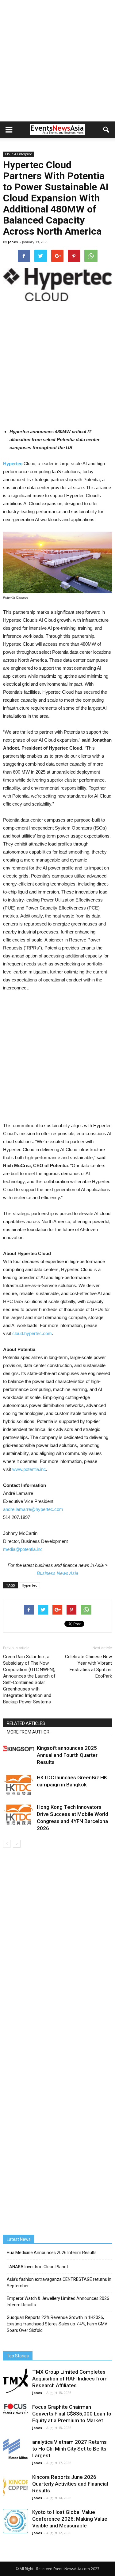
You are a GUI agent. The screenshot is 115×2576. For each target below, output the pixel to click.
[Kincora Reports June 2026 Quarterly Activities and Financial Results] (15, 2485)
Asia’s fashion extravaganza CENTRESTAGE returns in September (59, 2283)
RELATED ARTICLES (26, 1723)
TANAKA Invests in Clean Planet (37, 2267)
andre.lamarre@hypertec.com (33, 1509)
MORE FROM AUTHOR (28, 1732)
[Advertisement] (57, 61)
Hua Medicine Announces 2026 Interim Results (52, 2253)
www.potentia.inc (29, 1469)
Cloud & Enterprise (18, 154)
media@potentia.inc (23, 1549)
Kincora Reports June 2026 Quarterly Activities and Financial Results (70, 2484)
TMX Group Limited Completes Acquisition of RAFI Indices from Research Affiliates (70, 2379)
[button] (106, 130)
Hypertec (29, 1585)
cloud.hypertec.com (32, 1333)
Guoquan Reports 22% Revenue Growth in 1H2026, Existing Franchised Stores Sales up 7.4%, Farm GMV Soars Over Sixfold (57, 2324)
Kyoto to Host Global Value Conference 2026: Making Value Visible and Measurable (70, 2519)
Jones (13, 242)
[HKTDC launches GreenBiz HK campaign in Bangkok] (18, 1785)
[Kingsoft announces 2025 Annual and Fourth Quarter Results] (18, 1748)
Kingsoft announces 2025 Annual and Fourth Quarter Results (67, 1755)
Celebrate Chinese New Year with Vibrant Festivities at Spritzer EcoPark (88, 1666)
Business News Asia (57, 1573)
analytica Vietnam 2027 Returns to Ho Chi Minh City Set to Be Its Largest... (69, 2449)
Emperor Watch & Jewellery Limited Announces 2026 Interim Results (58, 2302)
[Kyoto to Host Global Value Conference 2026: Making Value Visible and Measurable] (15, 2521)
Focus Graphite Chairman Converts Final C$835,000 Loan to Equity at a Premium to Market (72, 2414)
